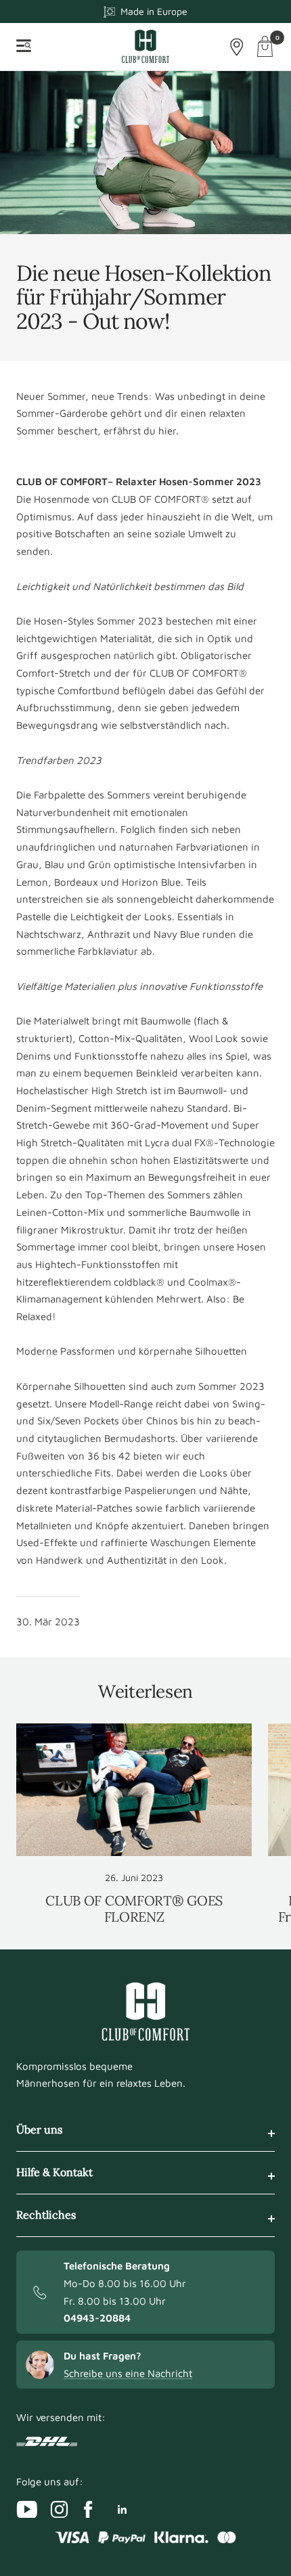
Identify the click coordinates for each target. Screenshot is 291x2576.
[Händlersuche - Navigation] (237, 47)
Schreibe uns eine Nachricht (128, 2373)
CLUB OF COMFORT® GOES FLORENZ (134, 1908)
